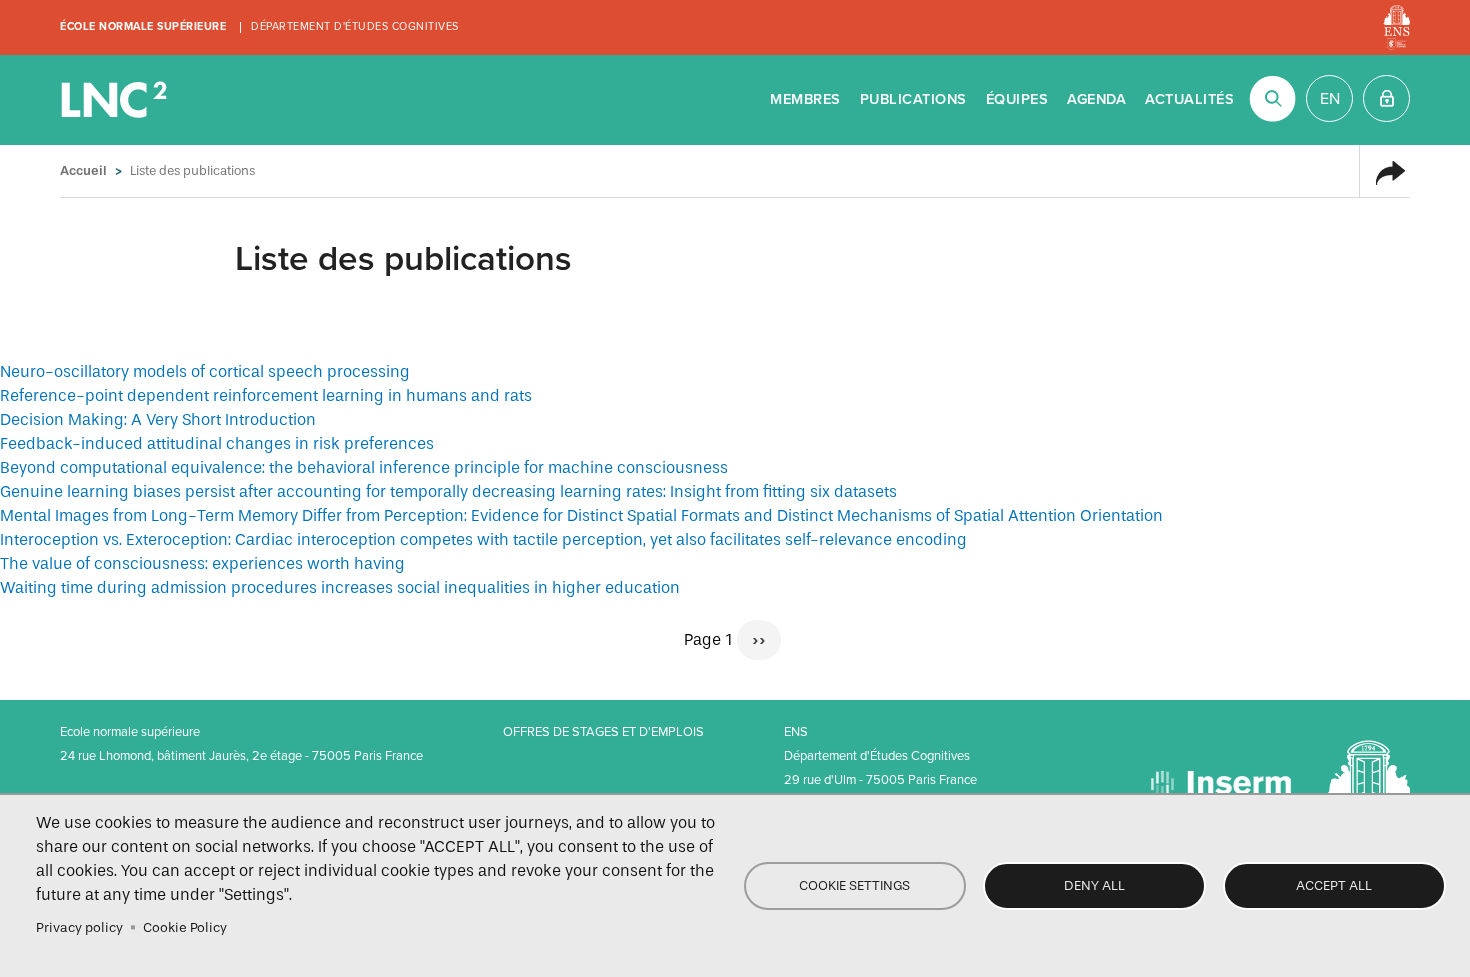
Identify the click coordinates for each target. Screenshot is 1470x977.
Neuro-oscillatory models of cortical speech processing (205, 371)
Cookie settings (854, 885)
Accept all (1334, 885)
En (1330, 99)
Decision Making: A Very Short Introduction (158, 419)
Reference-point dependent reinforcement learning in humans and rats (266, 395)
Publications (913, 99)
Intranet (1386, 98)
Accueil (83, 170)
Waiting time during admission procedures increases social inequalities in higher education (340, 587)
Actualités (1189, 99)
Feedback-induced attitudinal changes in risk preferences (217, 443)
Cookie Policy (185, 927)
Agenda (1096, 99)
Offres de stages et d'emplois (603, 732)
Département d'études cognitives (355, 26)
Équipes (1017, 99)
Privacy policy (79, 927)
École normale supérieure (143, 26)
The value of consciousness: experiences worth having (202, 563)
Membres (805, 99)
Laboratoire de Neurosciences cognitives (116, 100)
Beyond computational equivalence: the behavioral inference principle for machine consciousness (364, 467)
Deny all (1094, 885)
